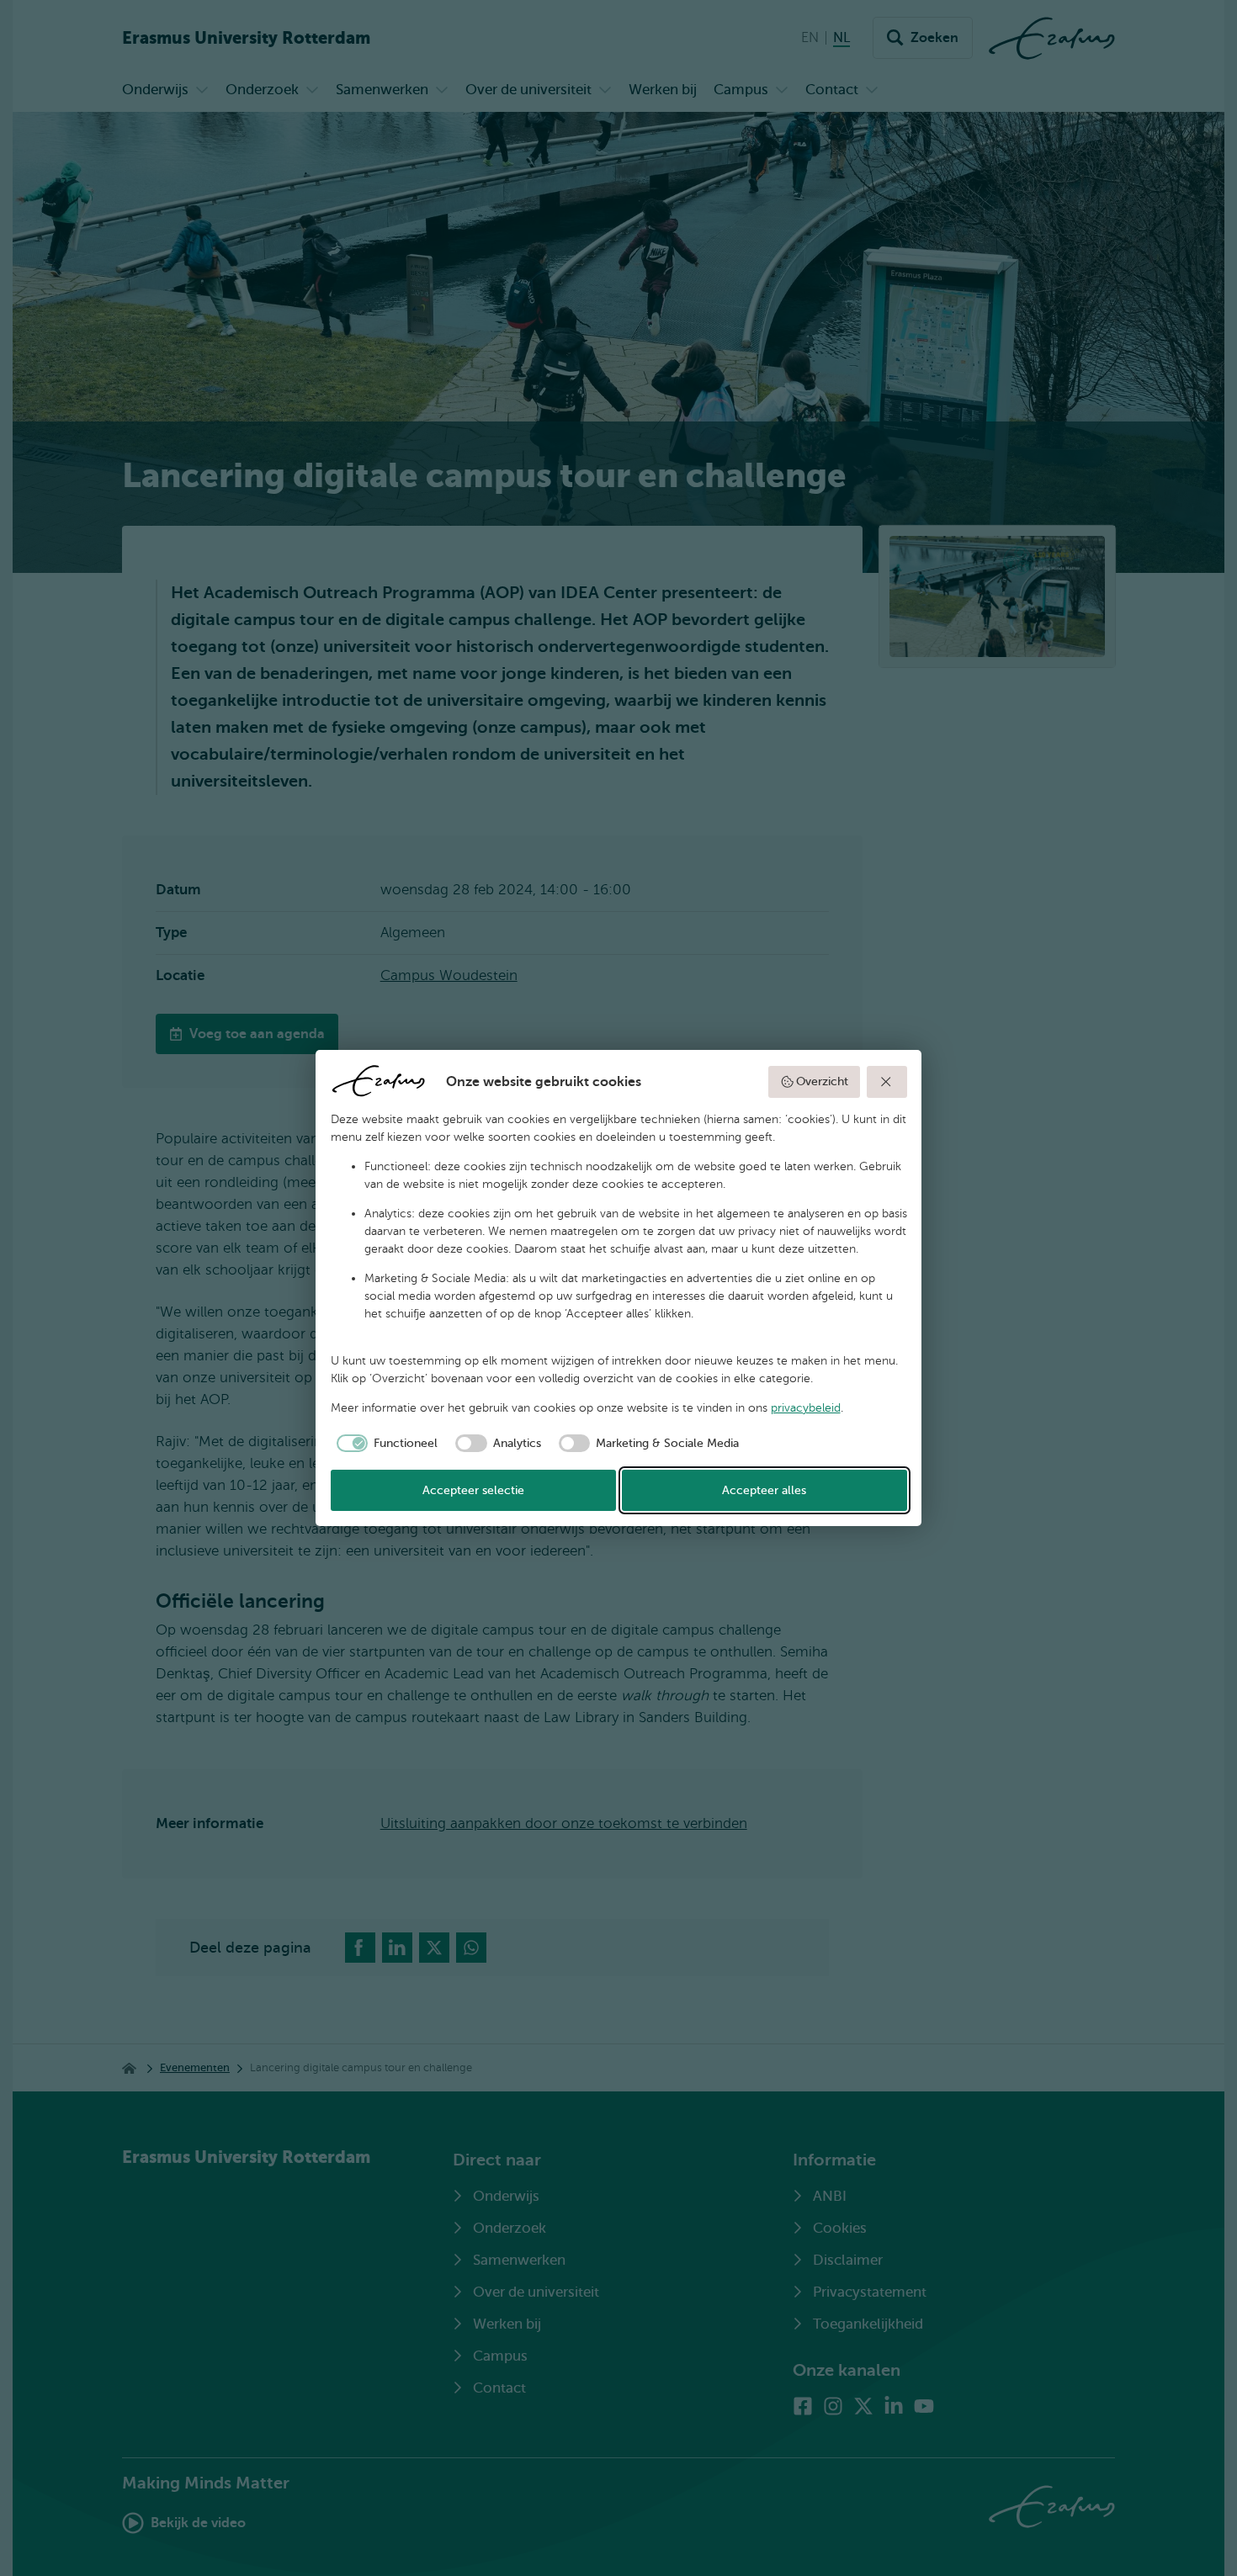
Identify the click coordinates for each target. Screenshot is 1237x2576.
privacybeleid (806, 1408)
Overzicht (822, 1081)
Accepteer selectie (473, 1490)
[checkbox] (385, 1444)
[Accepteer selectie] (887, 1082)
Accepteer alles (764, 1490)
